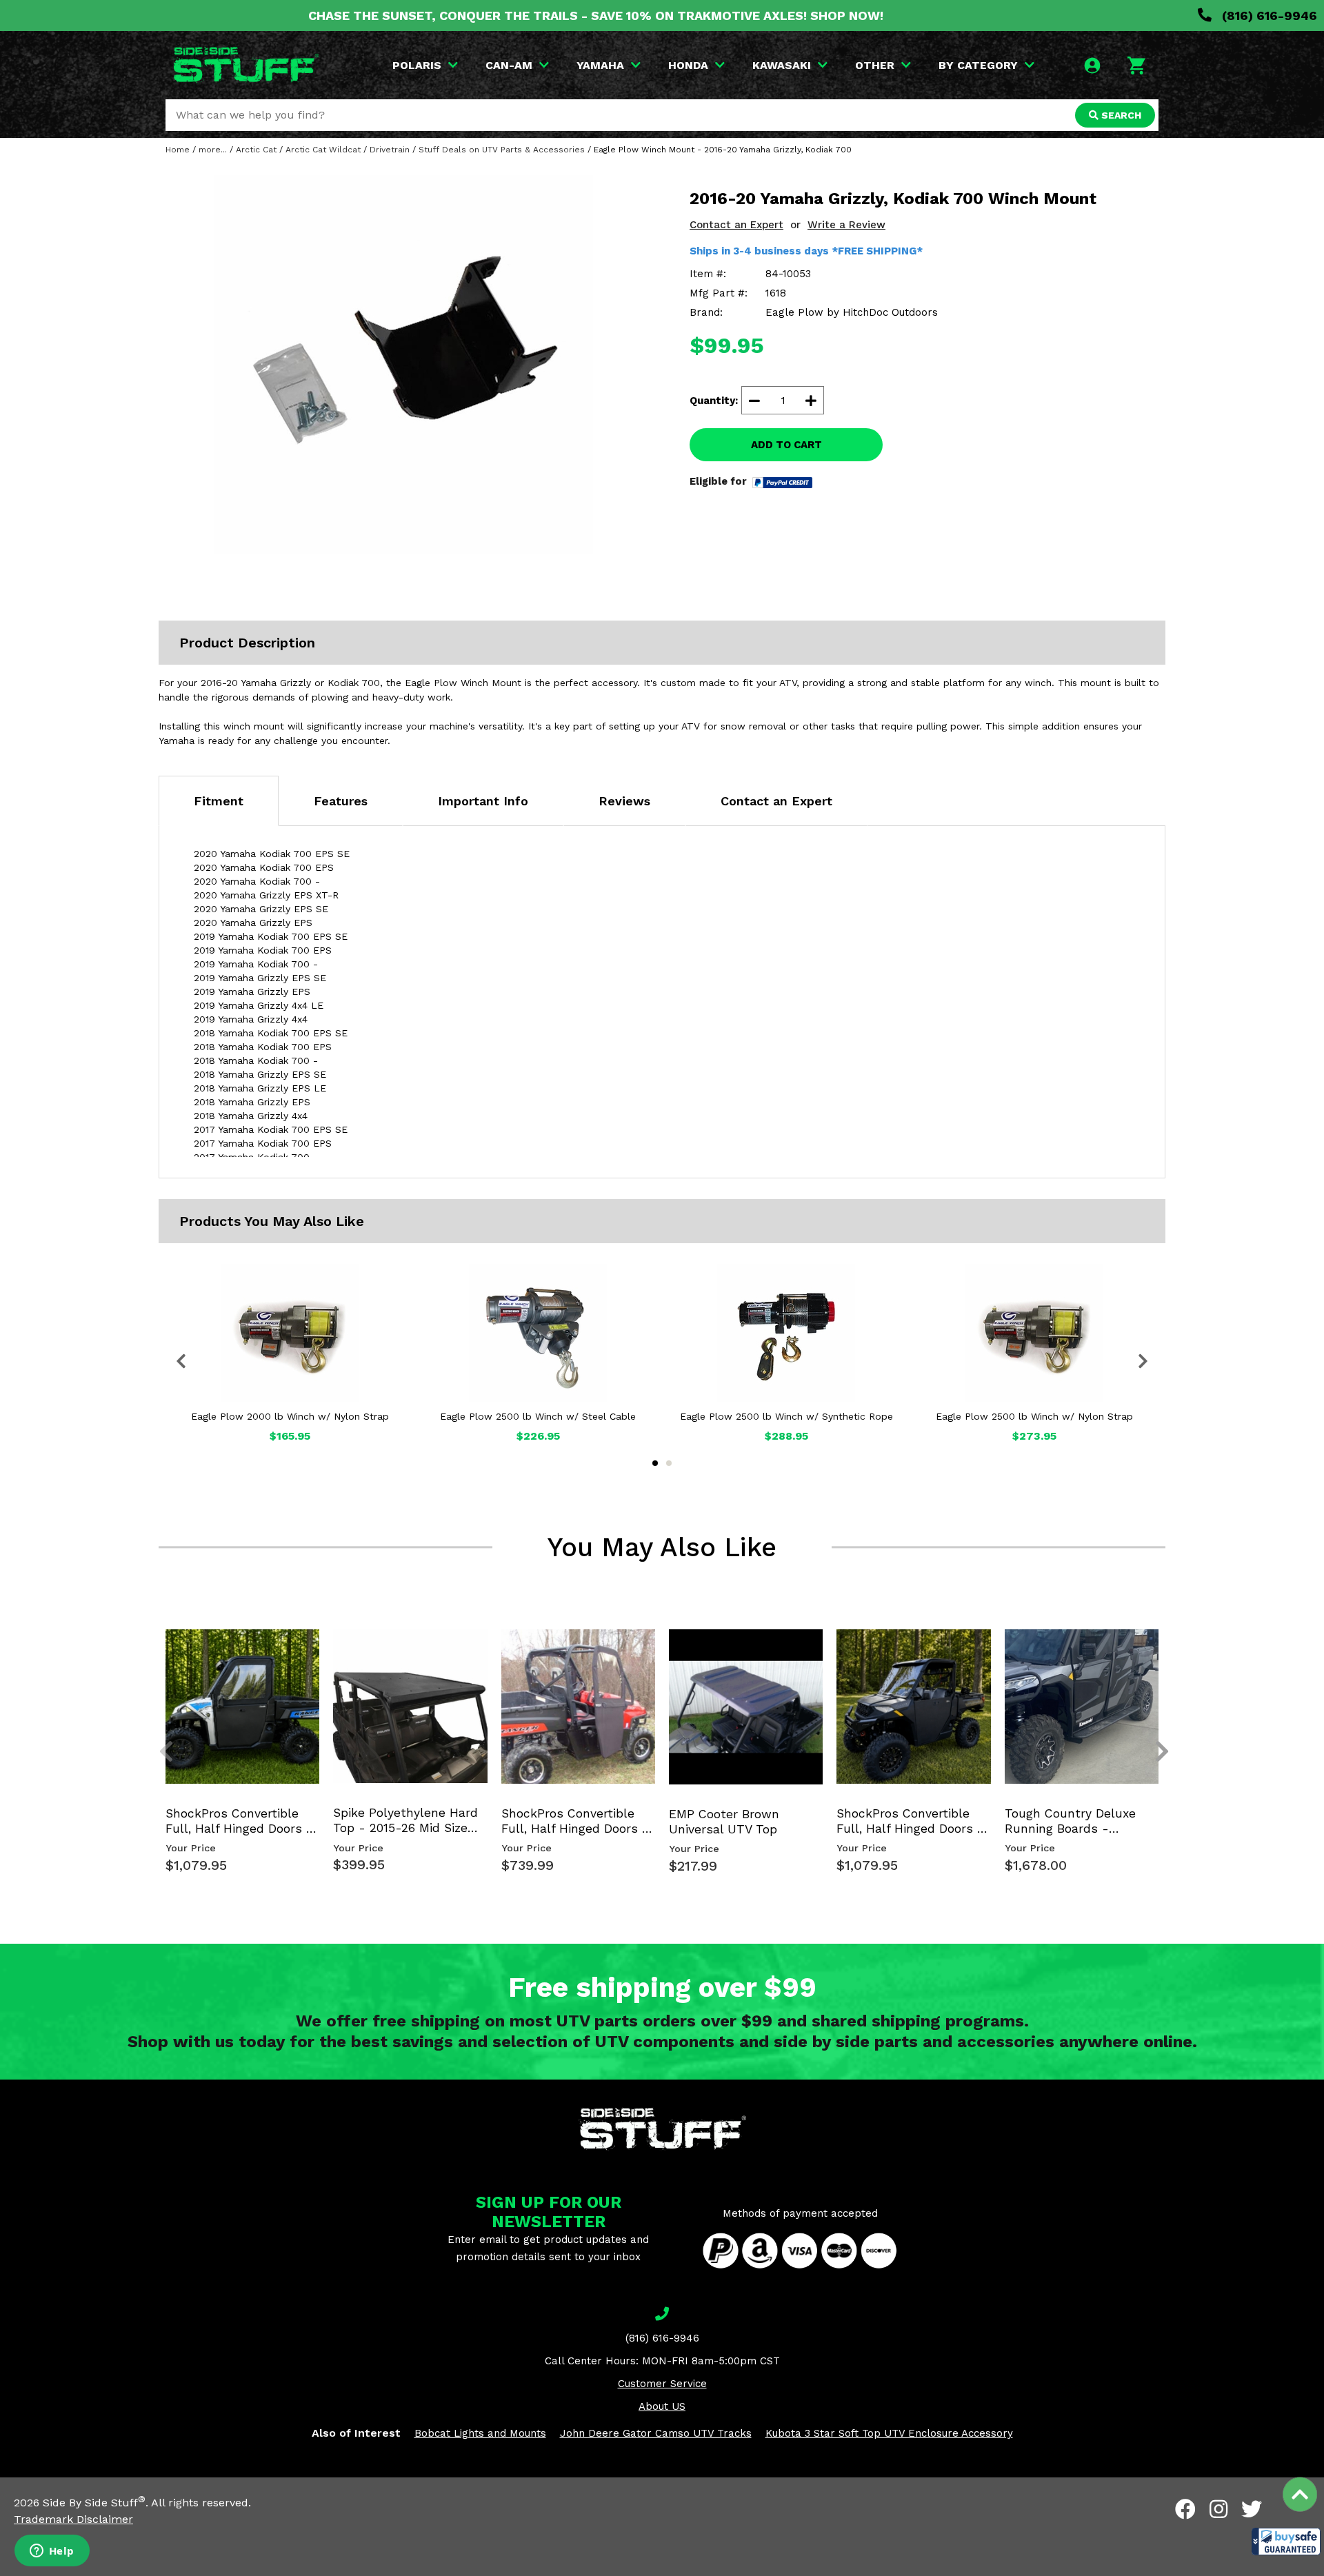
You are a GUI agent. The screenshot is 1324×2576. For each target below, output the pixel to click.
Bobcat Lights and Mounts (480, 2433)
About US (662, 2406)
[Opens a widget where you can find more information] (52, 2552)
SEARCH (1120, 115)
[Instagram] (1218, 2509)
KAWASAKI (782, 65)
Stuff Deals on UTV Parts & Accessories (502, 150)
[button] (1286, 2542)
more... (213, 150)
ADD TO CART (786, 445)
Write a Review (846, 225)
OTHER (875, 65)
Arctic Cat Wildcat (323, 150)
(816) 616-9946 (1268, 16)
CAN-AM (509, 65)
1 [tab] (655, 1463)
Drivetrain (390, 150)
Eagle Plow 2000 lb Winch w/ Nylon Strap (290, 1416)
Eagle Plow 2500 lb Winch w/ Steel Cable (538, 1416)
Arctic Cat (256, 150)
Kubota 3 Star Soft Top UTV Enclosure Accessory (889, 2433)
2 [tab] (669, 1463)
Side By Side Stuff (94, 2503)
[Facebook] (1185, 2509)
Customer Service (662, 2384)
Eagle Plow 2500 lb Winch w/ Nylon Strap (1034, 1416)
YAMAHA (600, 65)
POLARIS (417, 65)
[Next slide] (1154, 1652)
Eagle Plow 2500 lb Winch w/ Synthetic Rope (786, 1416)
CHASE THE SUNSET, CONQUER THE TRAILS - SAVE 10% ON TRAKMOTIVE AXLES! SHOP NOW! (596, 16)
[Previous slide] (159, 1652)
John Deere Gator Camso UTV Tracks (656, 2433)
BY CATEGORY (978, 65)
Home (178, 150)
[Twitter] (1252, 2509)
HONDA (688, 65)
